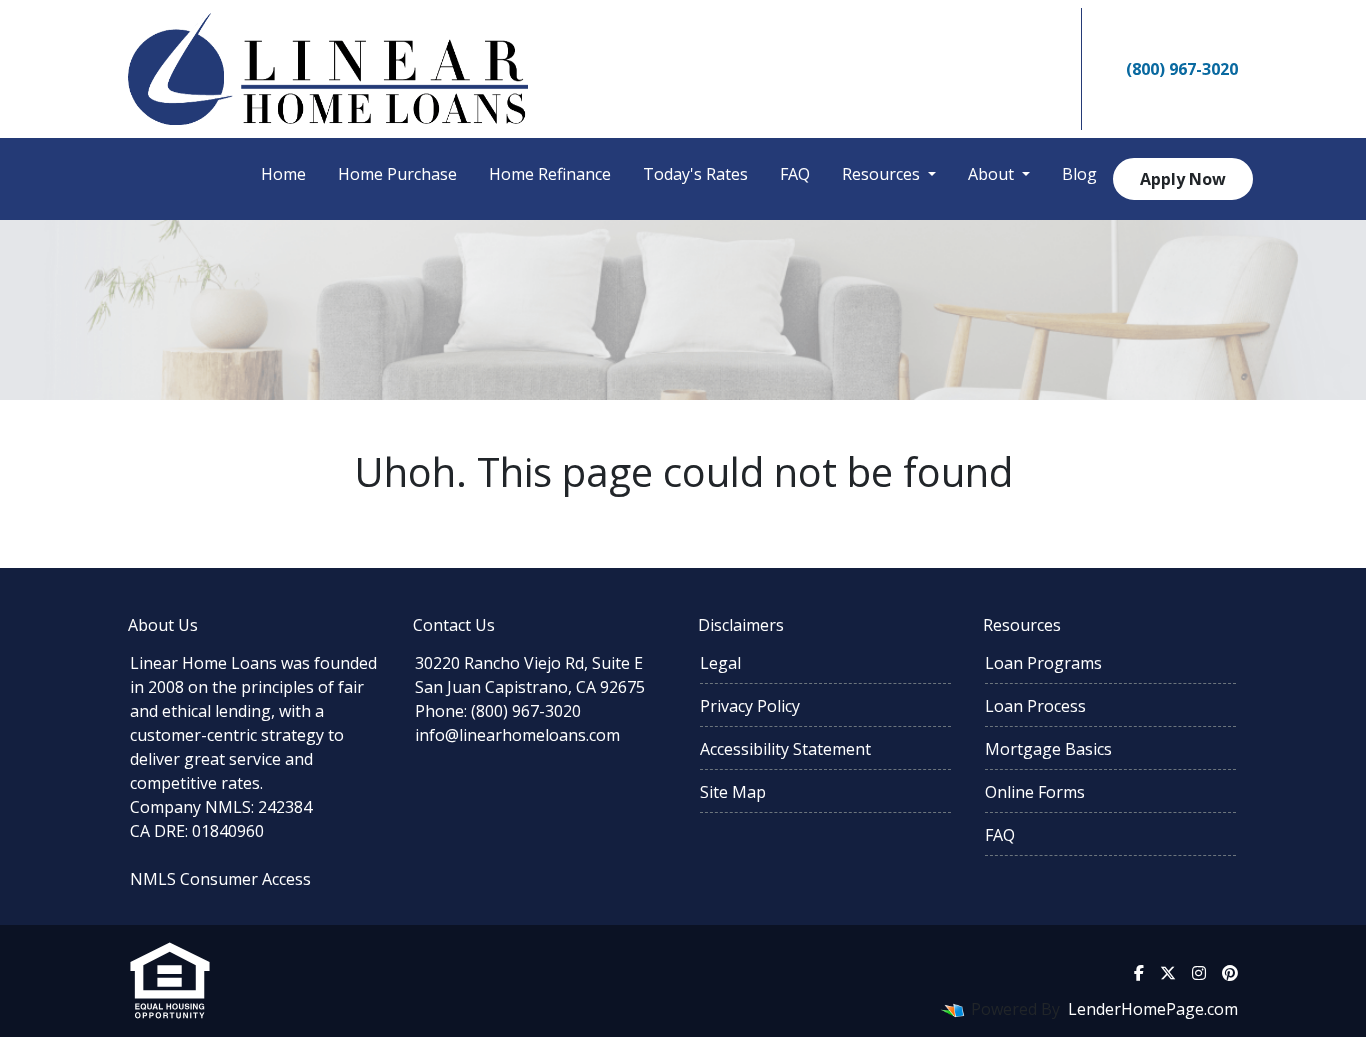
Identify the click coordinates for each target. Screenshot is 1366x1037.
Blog (1079, 174)
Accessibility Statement (785, 749)
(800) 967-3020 (1182, 69)
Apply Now (1183, 179)
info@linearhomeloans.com (517, 735)
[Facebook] (958, 69)
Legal (720, 663)
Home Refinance (550, 174)
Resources (883, 174)
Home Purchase (397, 174)
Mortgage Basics (1048, 749)
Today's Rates (695, 174)
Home (283, 174)
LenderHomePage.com (1153, 1009)
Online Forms (1035, 792)
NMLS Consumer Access (220, 879)
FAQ (795, 174)
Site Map (733, 792)
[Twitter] (987, 69)
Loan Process (1035, 706)
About (993, 174)
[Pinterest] (1049, 69)
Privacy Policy (750, 706)
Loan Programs (1043, 663)
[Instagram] (1018, 69)
